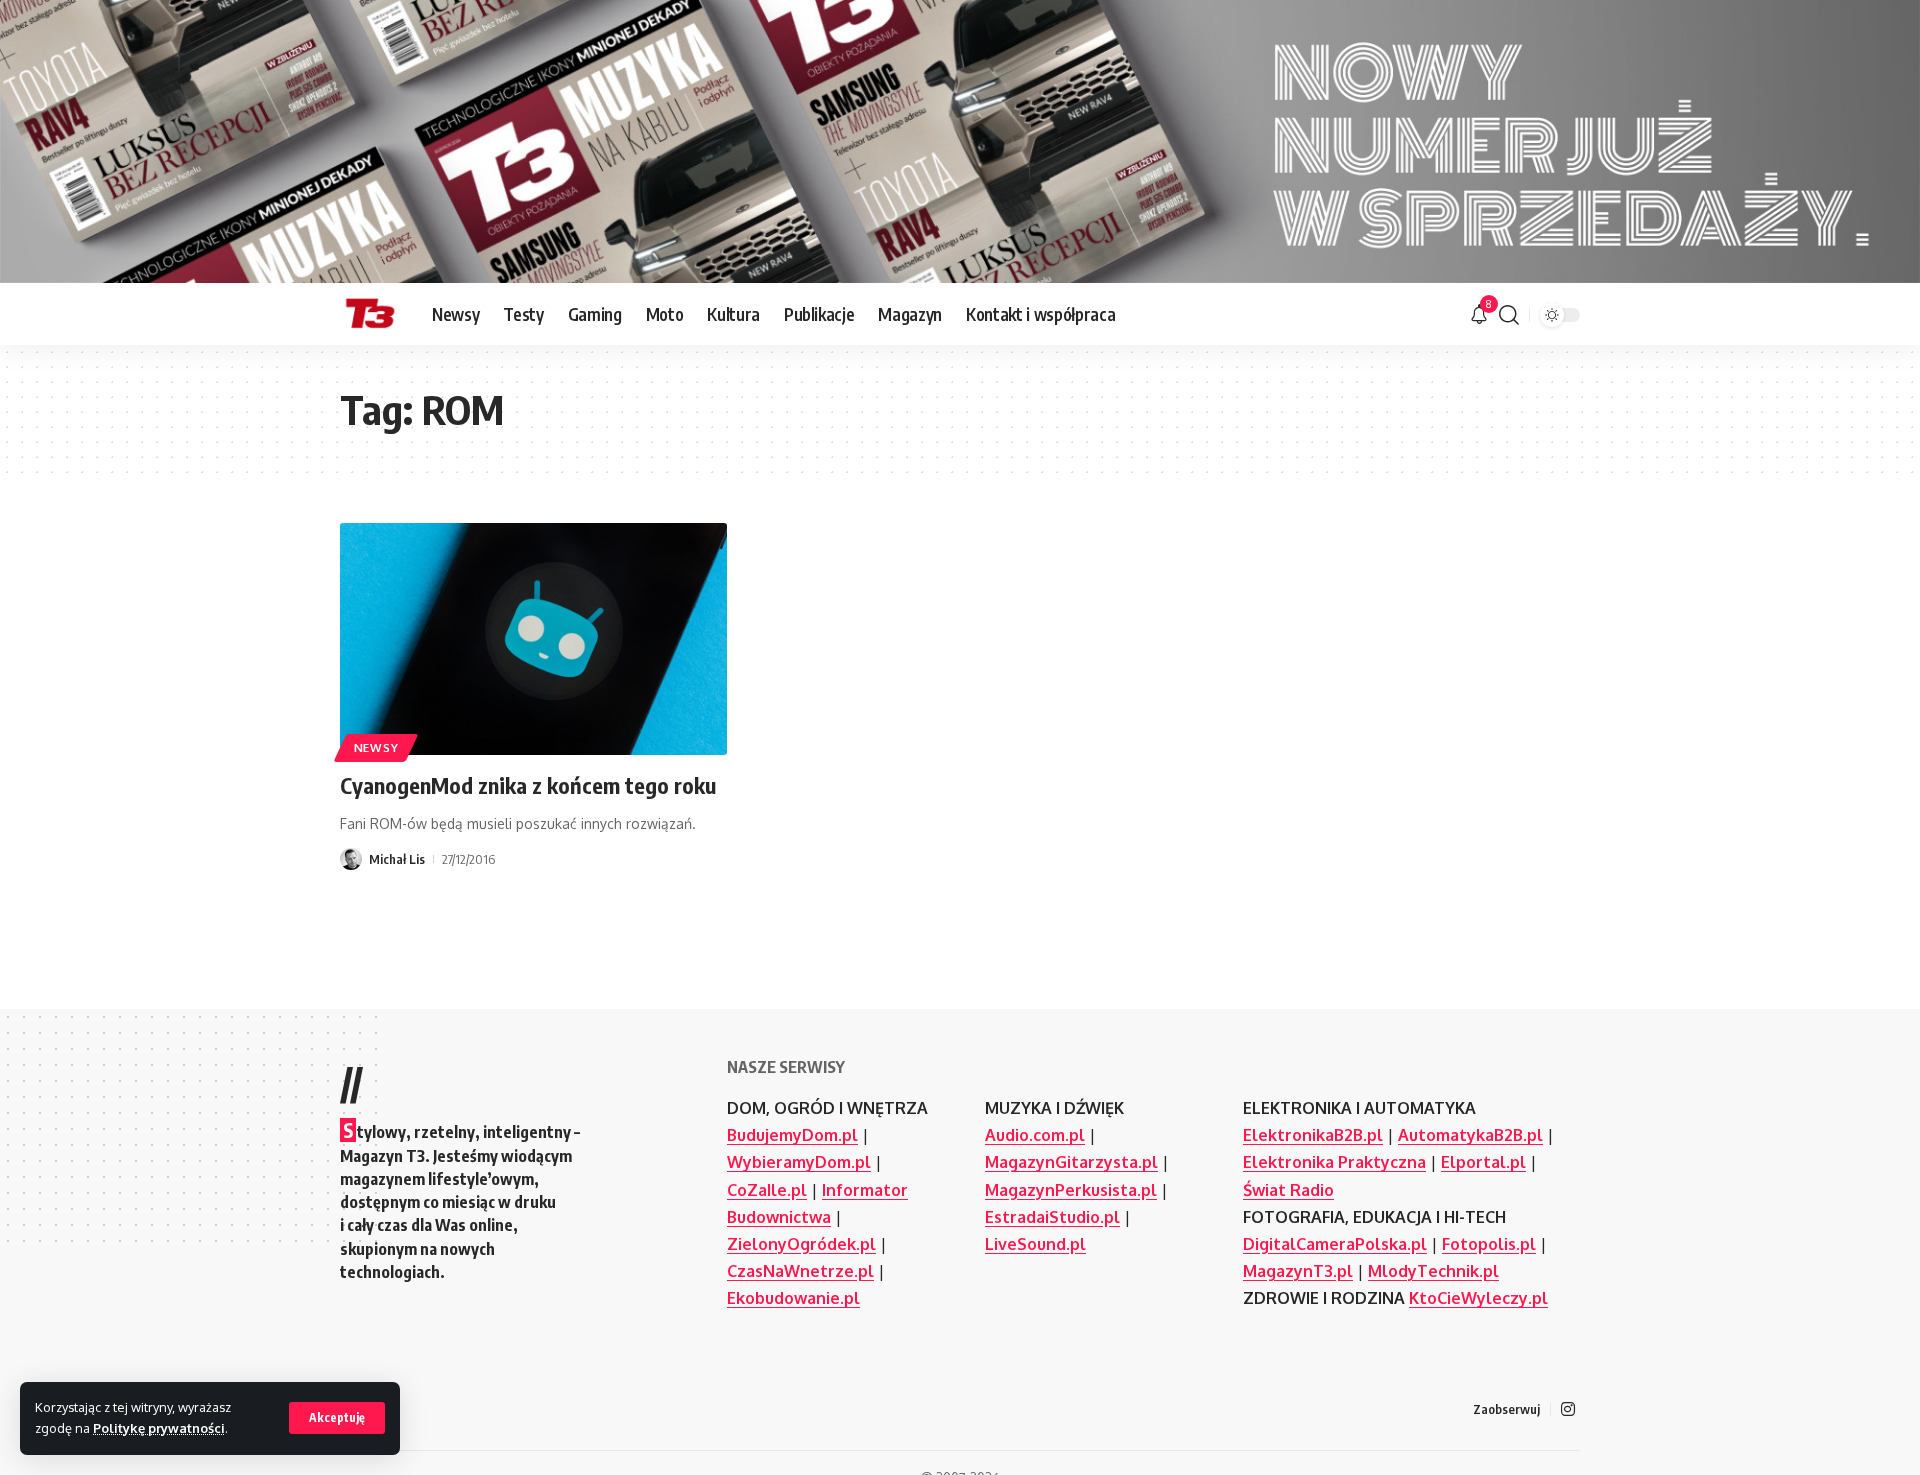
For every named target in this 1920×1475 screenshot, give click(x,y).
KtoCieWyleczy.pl (1478, 1298)
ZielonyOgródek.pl (801, 1244)
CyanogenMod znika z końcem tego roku (528, 785)
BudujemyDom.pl (792, 1135)
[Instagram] (1568, 1409)
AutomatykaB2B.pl (1470, 1135)
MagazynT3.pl (1298, 1271)
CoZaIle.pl (767, 1190)
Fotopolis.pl (1489, 1244)
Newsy (376, 747)
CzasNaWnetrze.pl (800, 1271)
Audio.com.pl (1035, 1135)
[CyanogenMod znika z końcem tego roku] (533, 639)
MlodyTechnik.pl (1433, 1271)
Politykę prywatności (159, 1428)
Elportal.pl (1483, 1162)
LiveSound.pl (1035, 1244)
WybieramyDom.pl (799, 1162)
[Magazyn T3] (370, 315)
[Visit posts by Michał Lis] (351, 859)
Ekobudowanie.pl (793, 1298)
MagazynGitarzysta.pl (1071, 1162)
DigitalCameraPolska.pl (1335, 1244)
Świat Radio (1288, 1190)
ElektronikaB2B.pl (1313, 1135)
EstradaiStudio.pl (1052, 1217)
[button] (337, 1418)
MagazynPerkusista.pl (1071, 1190)
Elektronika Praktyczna (1334, 1162)
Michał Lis (397, 859)
